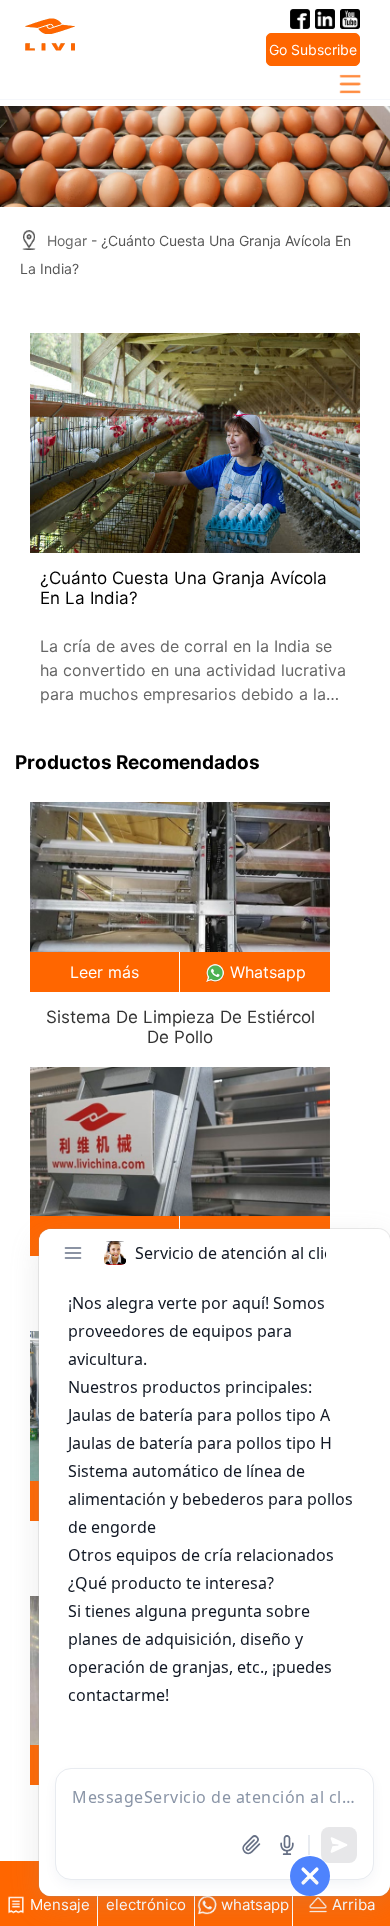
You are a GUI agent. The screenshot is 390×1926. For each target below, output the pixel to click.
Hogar (67, 240)
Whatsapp (268, 972)
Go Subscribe (313, 49)
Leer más (104, 972)
